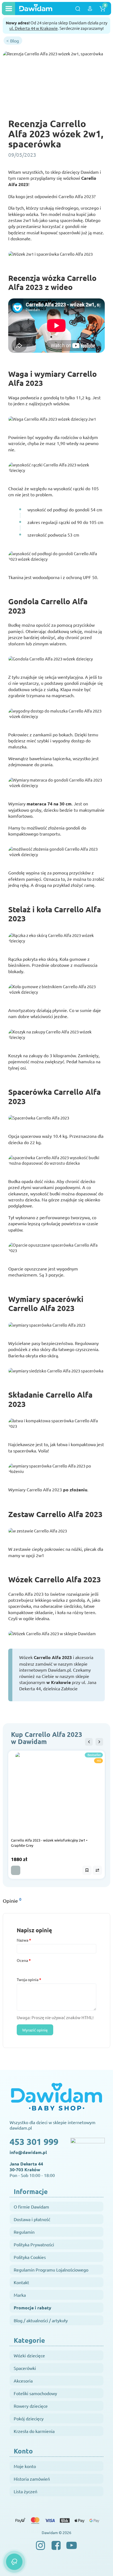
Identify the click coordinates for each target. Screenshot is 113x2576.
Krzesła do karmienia (34, 2431)
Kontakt (21, 2282)
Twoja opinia (28, 1979)
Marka (20, 2295)
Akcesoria (23, 2381)
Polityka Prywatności (34, 2244)
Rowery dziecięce (31, 2406)
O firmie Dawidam (31, 2207)
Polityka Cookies (30, 2257)
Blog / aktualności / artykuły (41, 2320)
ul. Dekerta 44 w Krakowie (33, 28)
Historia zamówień (32, 2479)
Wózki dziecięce (29, 2355)
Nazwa (22, 1940)
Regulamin (24, 2232)
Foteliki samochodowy (35, 2393)
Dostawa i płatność (32, 2219)
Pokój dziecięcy (29, 2418)
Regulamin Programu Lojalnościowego (51, 2270)
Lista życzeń (26, 2491)
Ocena (22, 1960)
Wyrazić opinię (35, 2030)
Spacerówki (25, 2368)
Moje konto (25, 2466)
